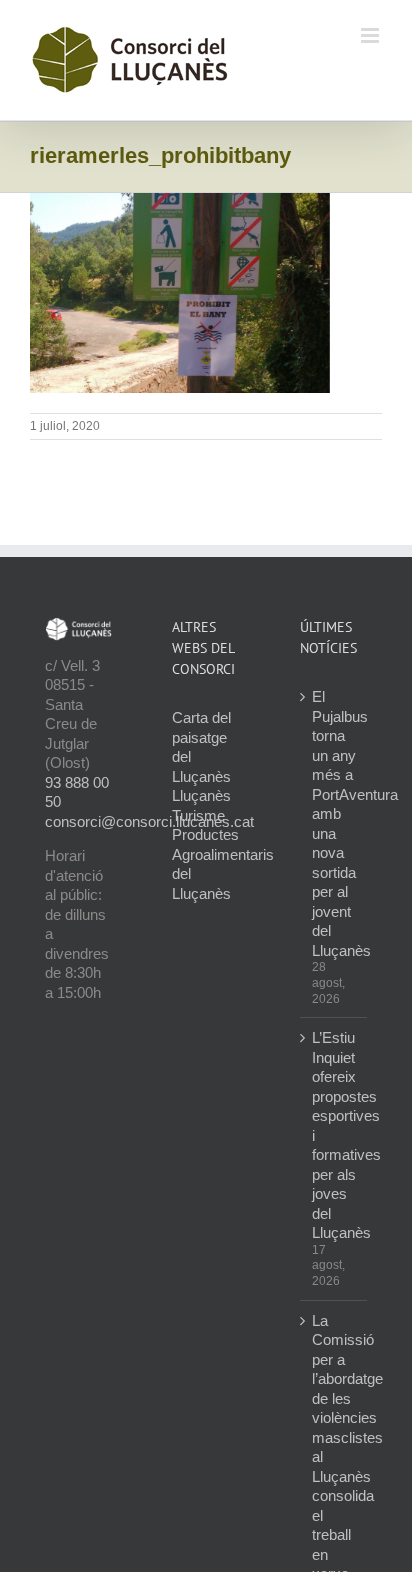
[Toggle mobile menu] (371, 35)
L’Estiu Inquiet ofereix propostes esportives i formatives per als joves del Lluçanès (334, 1135)
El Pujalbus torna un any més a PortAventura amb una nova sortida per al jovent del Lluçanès (334, 823)
